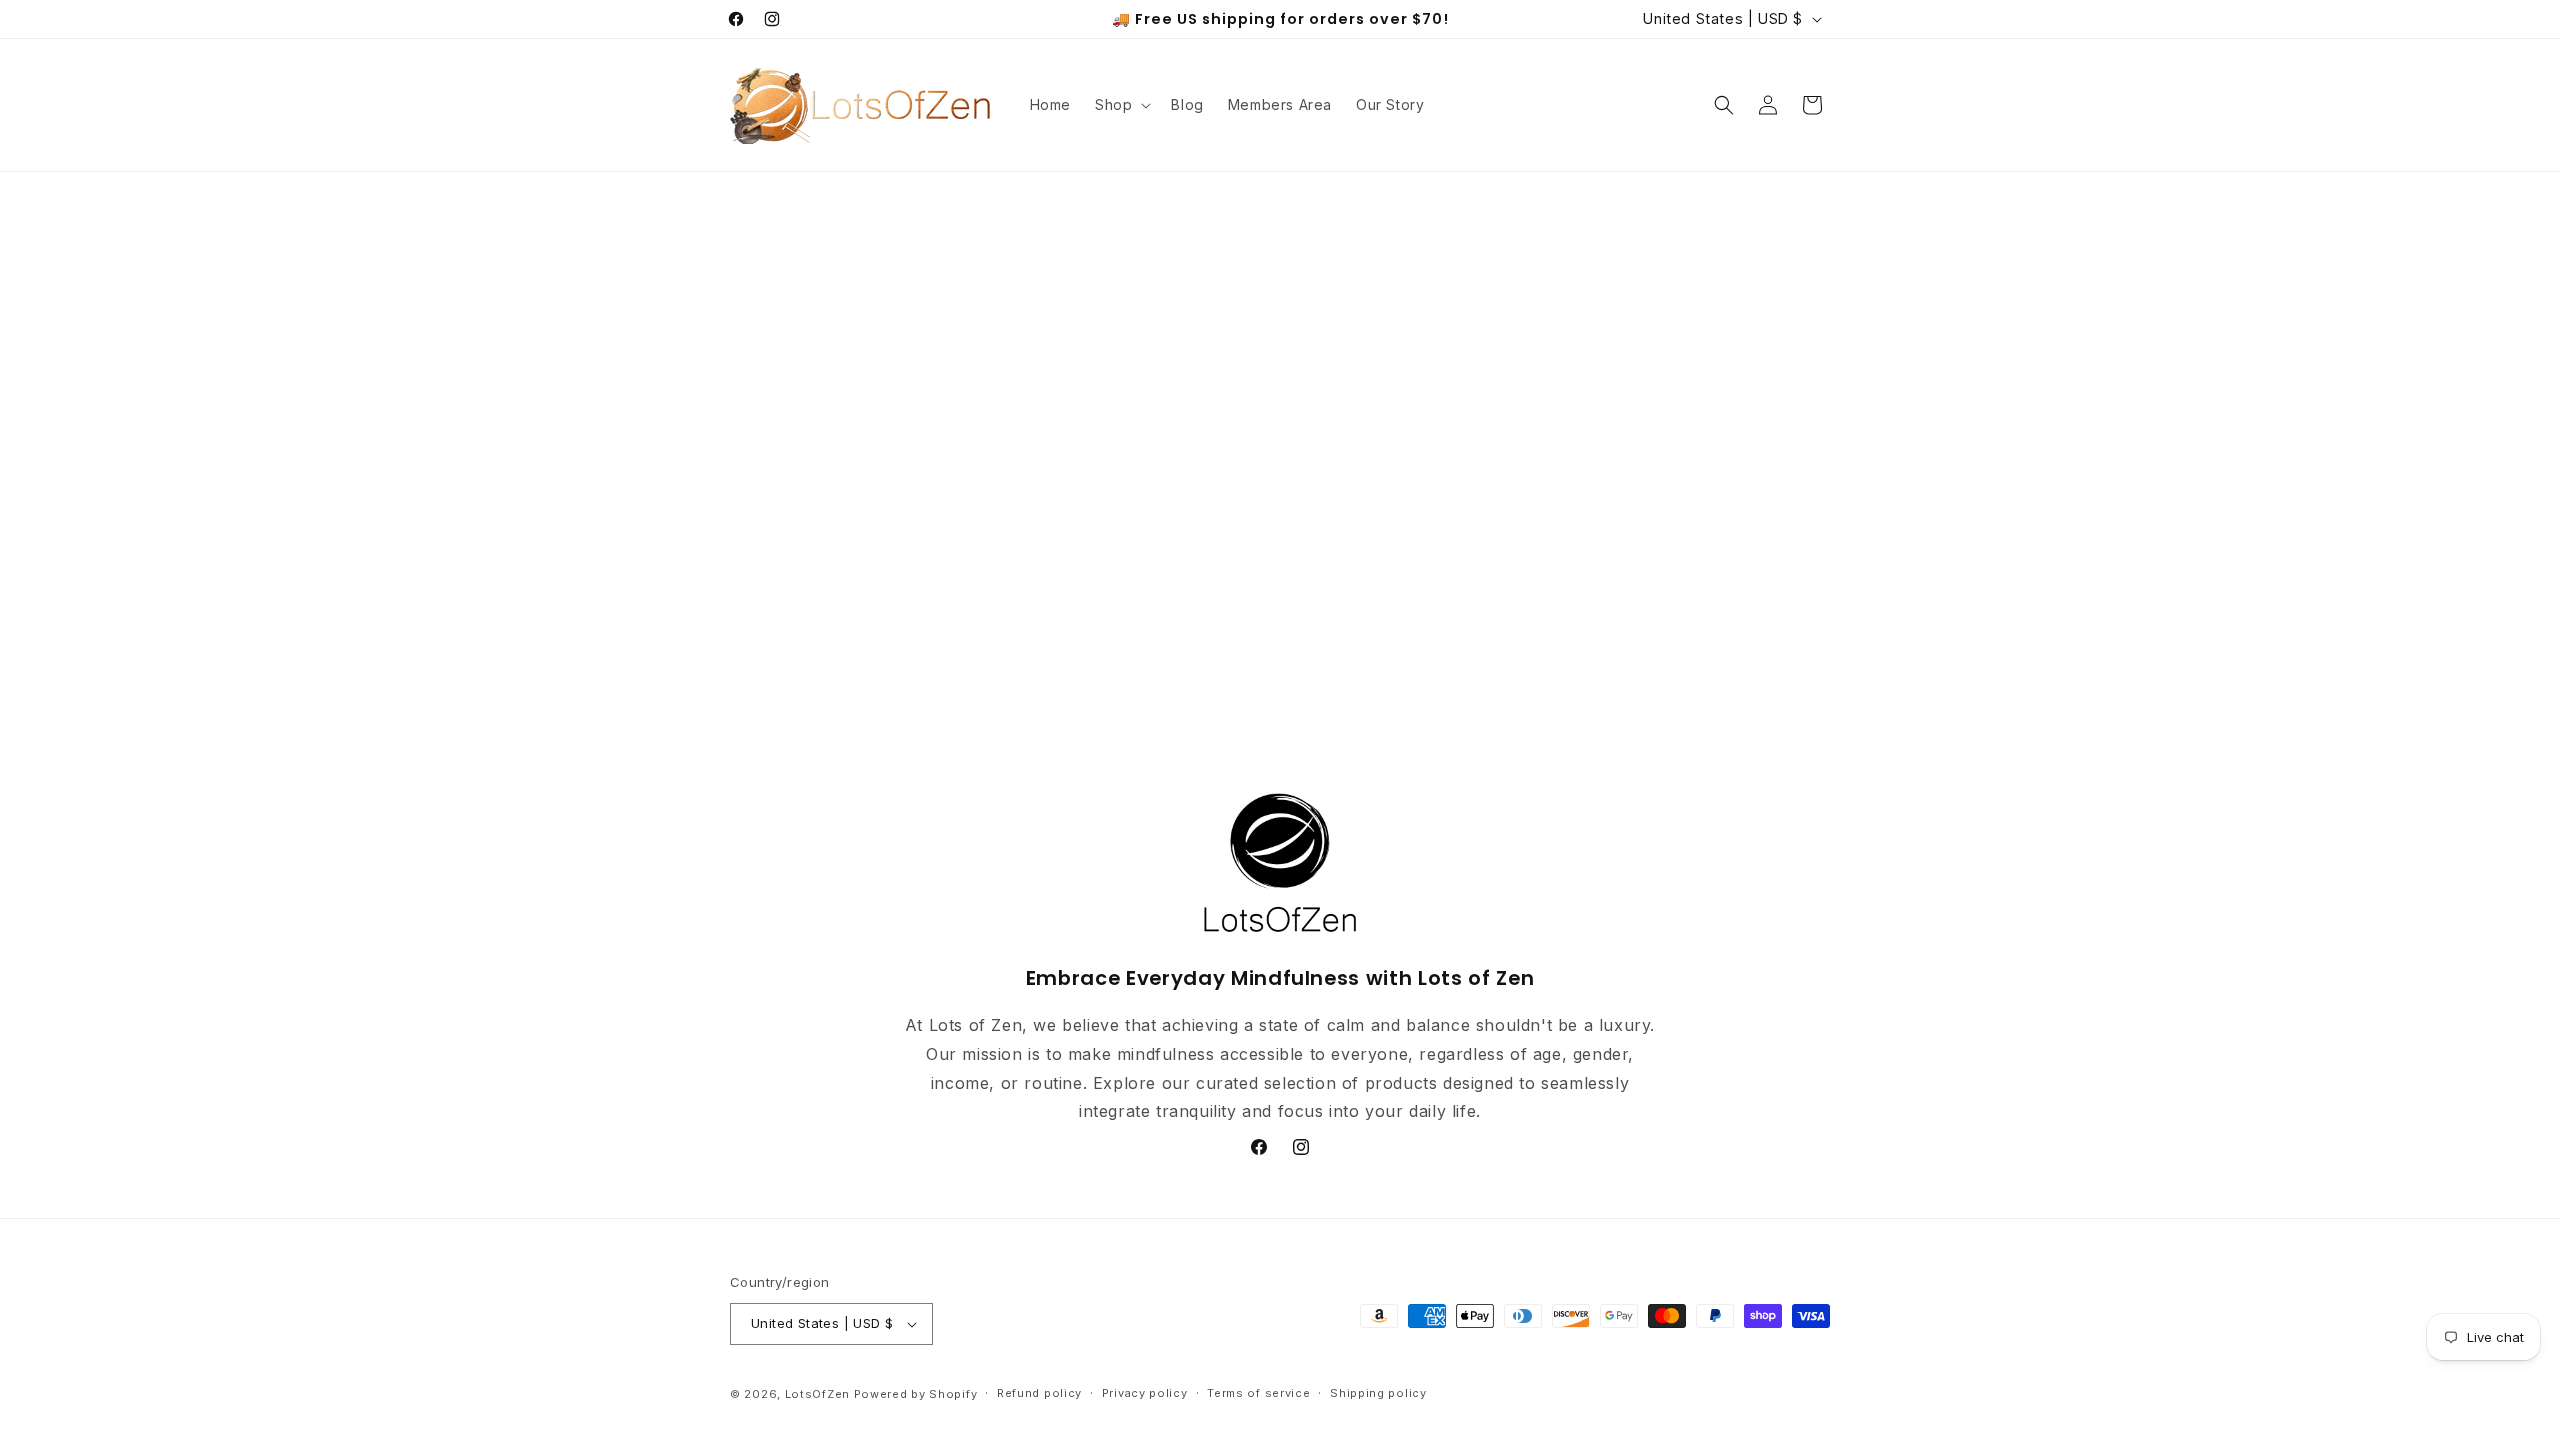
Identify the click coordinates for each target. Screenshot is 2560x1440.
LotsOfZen (817, 1394)
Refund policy (1039, 1393)
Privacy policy (1145, 1393)
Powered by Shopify (916, 1394)
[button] (1121, 105)
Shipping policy (1378, 1393)
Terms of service (1258, 1393)
